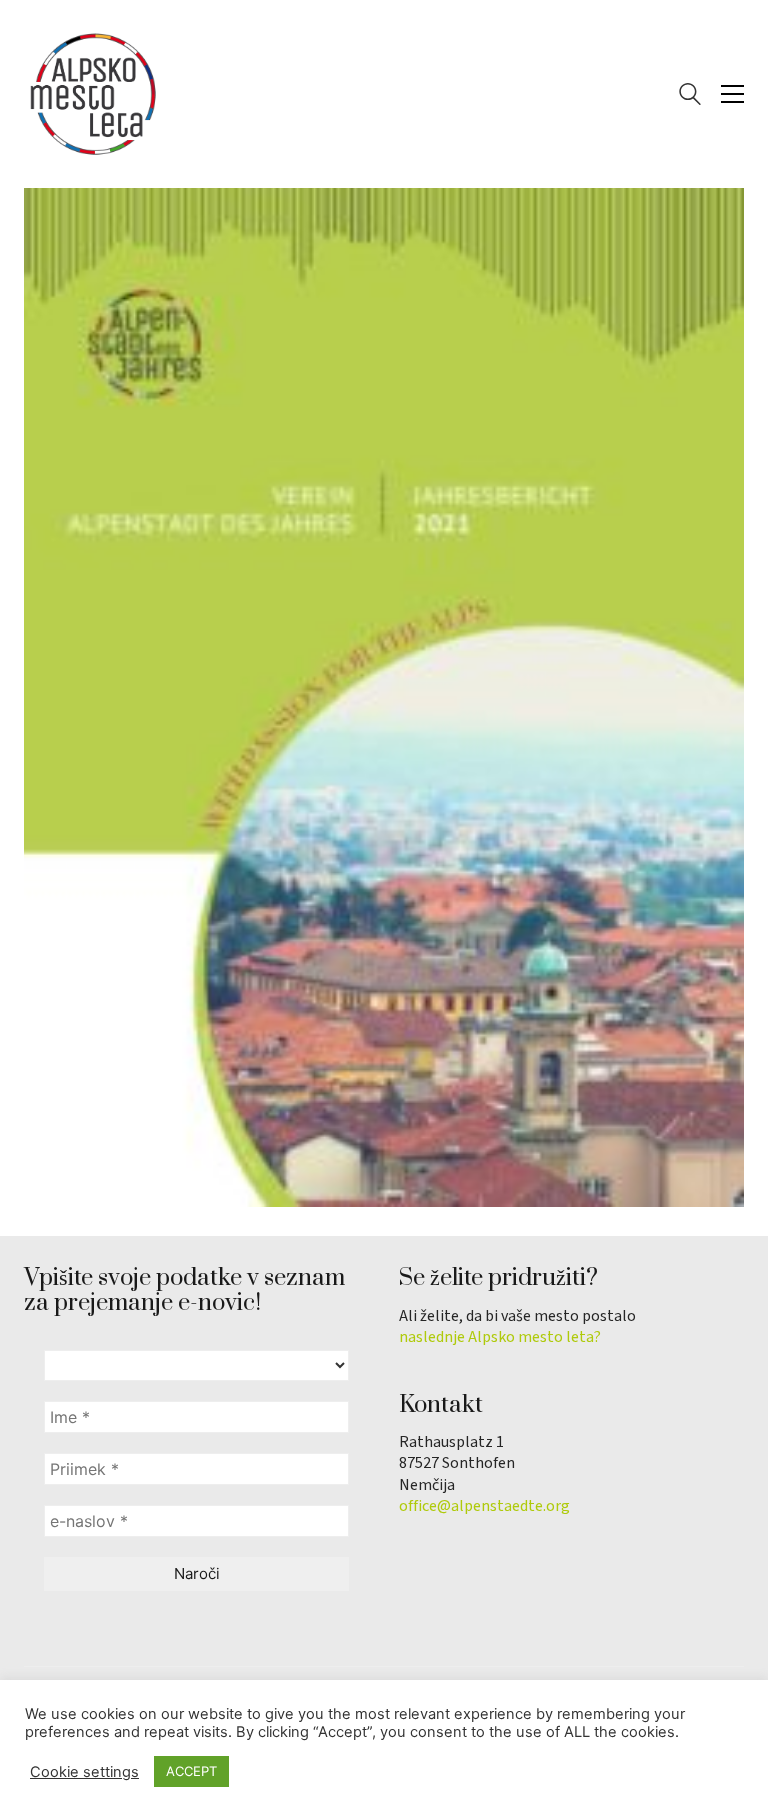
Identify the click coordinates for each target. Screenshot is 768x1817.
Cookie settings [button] (84, 1772)
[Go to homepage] (94, 94)
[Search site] (690, 96)
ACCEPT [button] (191, 1771)
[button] (732, 94)
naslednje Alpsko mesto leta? (500, 1337)
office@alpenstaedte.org (484, 1506)
